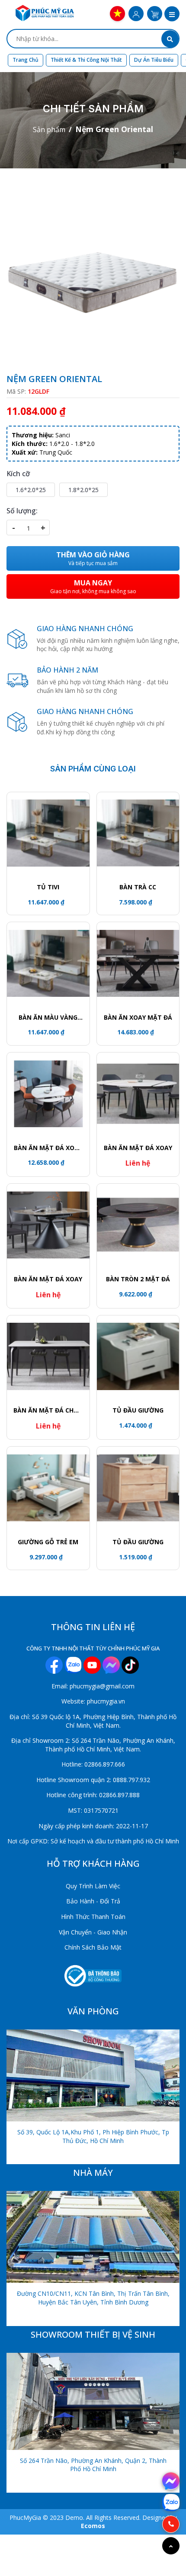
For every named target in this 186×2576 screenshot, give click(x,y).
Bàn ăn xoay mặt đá (138, 1017)
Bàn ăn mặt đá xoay (138, 1148)
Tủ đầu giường (138, 1542)
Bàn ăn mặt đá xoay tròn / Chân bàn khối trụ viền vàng (48, 1148)
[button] (172, 15)
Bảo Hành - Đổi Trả (93, 1901)
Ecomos (93, 2526)
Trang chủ (26, 60)
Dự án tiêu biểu (154, 60)
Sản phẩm (49, 130)
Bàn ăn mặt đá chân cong (48, 1410)
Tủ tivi (48, 887)
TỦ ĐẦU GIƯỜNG (138, 1410)
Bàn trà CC (138, 887)
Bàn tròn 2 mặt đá (138, 1279)
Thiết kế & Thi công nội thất (86, 60)
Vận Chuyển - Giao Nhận (93, 1932)
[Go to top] (171, 2546)
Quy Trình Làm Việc (93, 1886)
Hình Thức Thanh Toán (93, 1917)
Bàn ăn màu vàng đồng (48, 1018)
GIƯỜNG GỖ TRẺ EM (48, 1542)
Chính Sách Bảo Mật (93, 1947)
